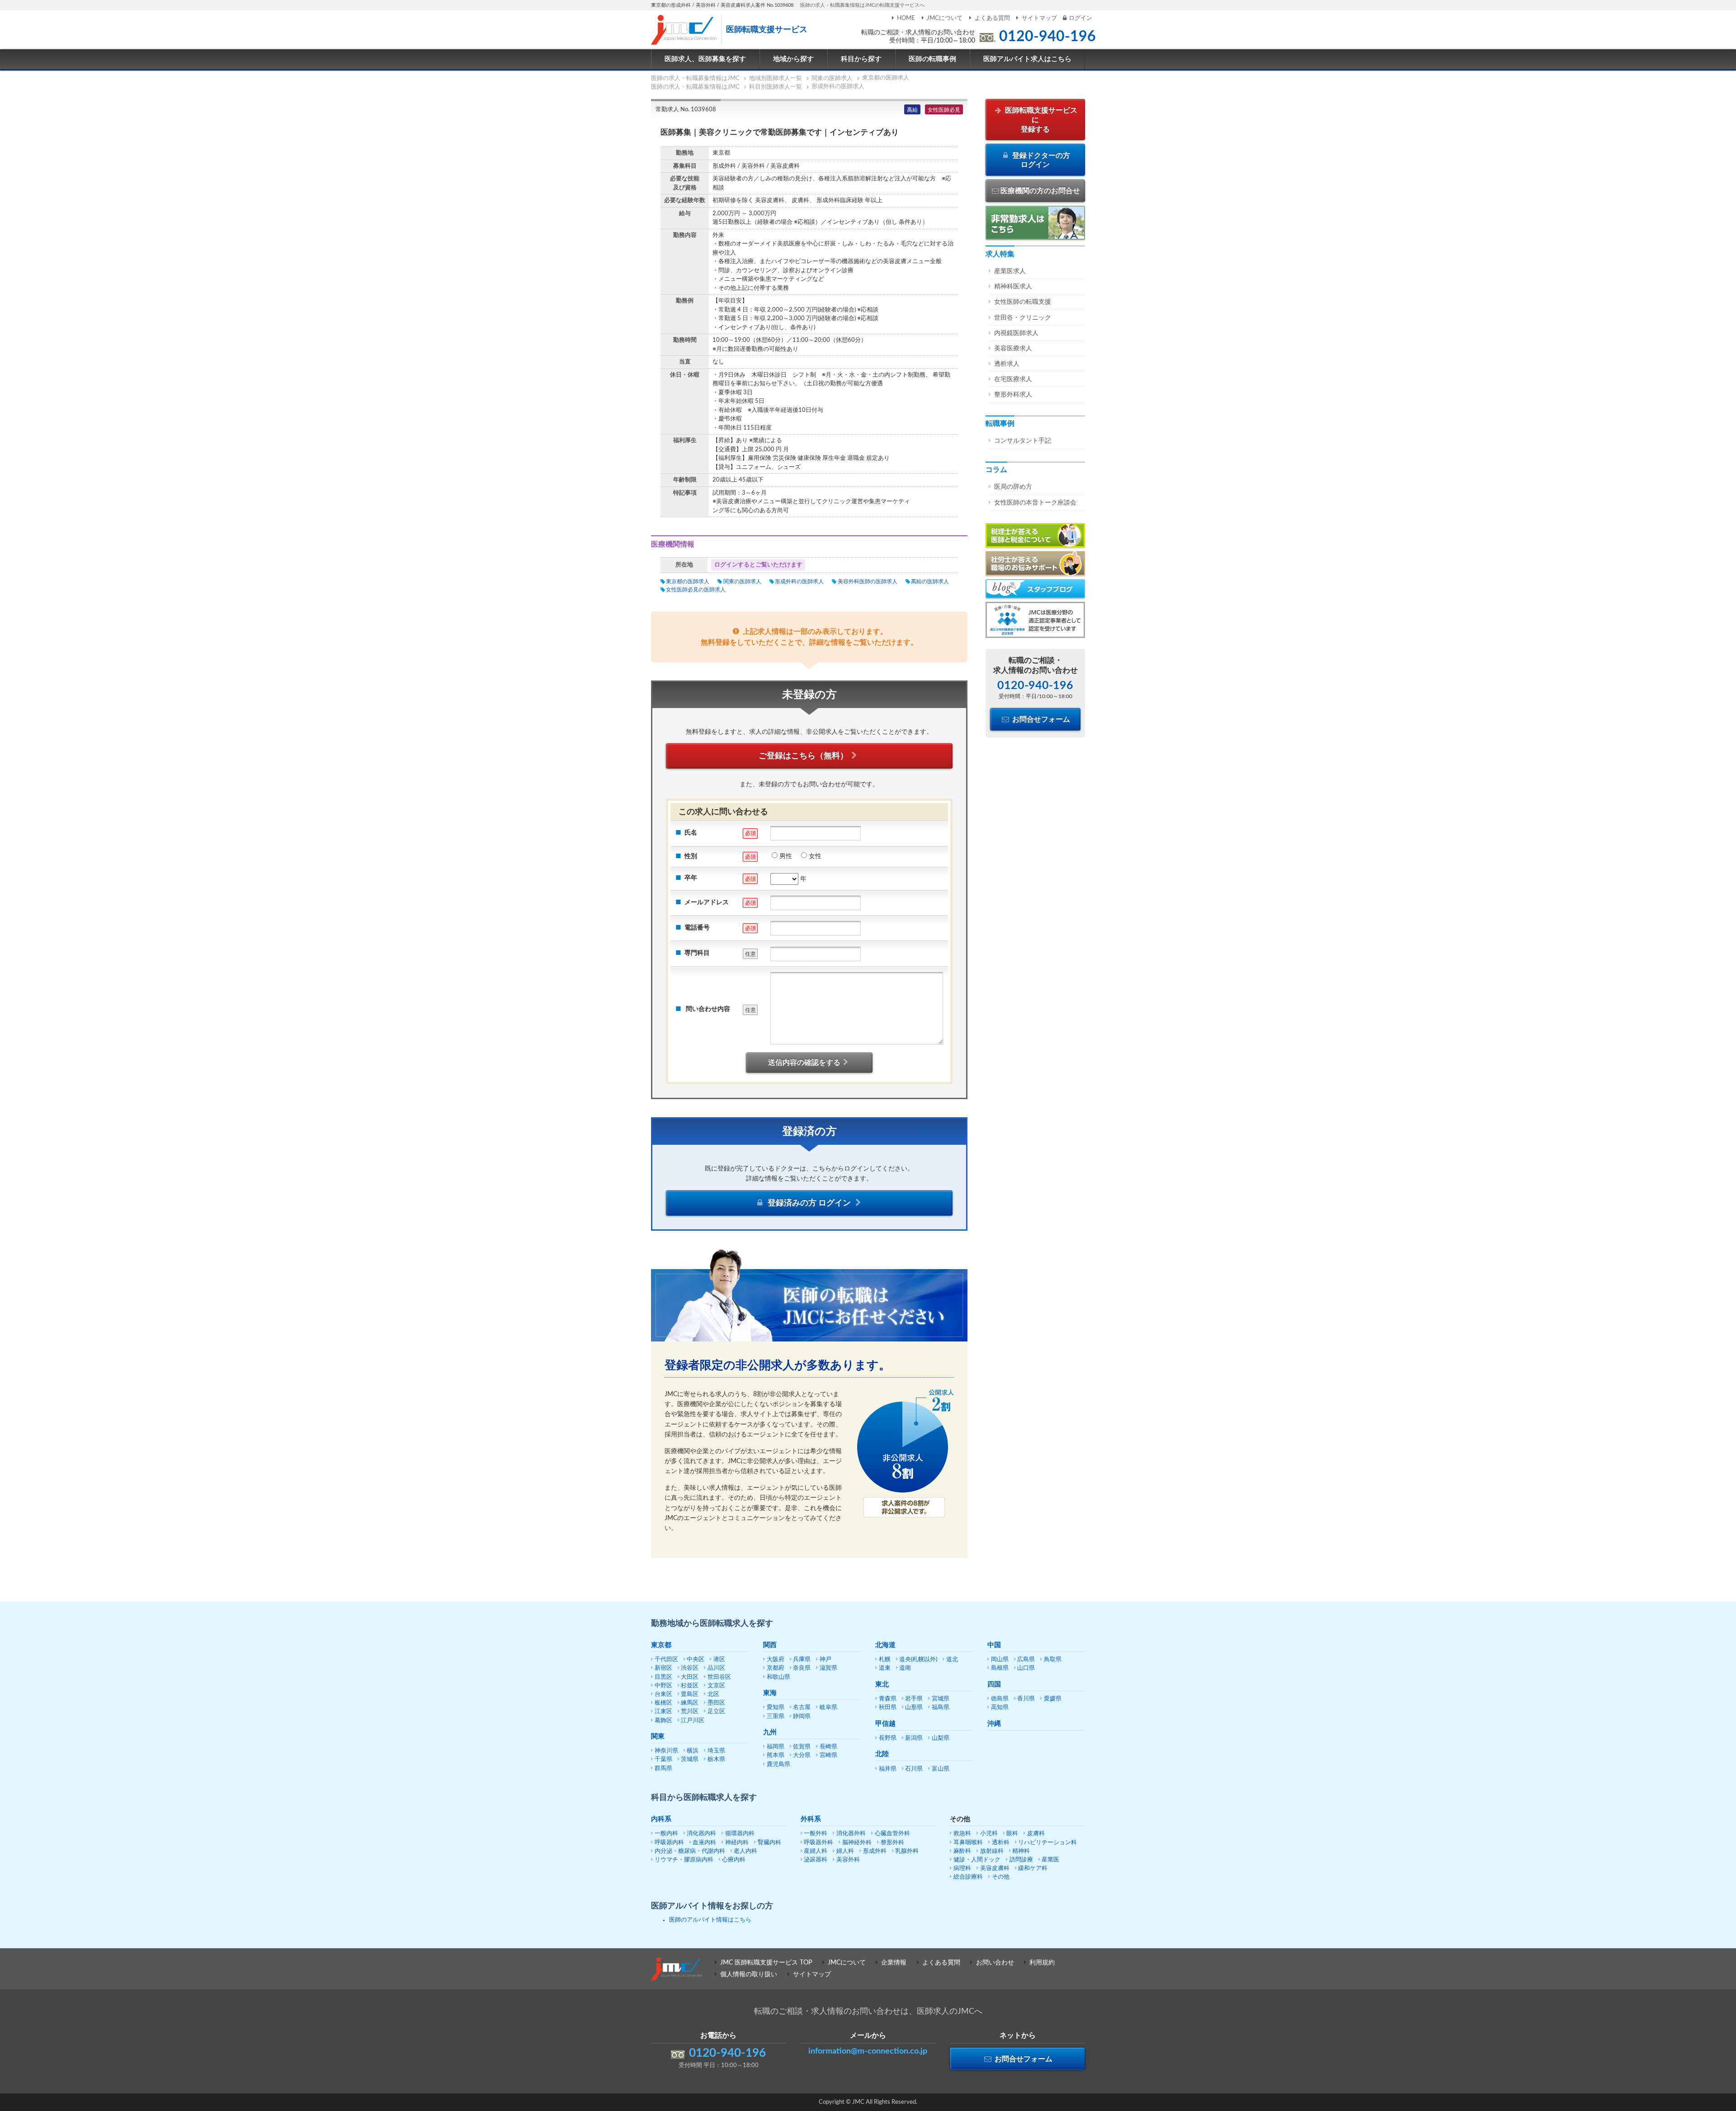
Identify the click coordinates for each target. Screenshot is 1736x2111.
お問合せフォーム (1040, 719)
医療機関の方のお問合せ (1040, 191)
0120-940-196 (1047, 37)
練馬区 (690, 1703)
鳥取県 (1053, 1660)
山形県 (914, 1707)
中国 (994, 1645)
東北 (882, 1684)
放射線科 (992, 1851)
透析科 (1001, 1843)
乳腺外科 (907, 1851)
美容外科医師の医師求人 (867, 581)
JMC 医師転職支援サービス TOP (766, 1963)
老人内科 (745, 1851)
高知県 (1000, 1707)
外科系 (811, 1819)
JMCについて (945, 18)
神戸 (826, 1660)
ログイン (1080, 18)
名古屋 (802, 1707)
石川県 (914, 1769)
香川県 (1026, 1699)
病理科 (962, 1868)
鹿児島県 (778, 1764)
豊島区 (690, 1694)
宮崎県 (828, 1755)
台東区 (663, 1694)
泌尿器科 (816, 1860)
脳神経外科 (857, 1843)
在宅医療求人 (1013, 379)
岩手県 (914, 1699)
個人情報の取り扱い (749, 1974)
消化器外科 (851, 1834)
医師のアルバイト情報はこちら (710, 1920)
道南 (905, 1668)
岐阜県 (828, 1707)
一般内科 (666, 1834)
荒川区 (690, 1712)
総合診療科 (968, 1877)
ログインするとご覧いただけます (758, 565)
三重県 (776, 1717)
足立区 (716, 1712)
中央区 (696, 1660)
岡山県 (1000, 1660)
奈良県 (802, 1668)
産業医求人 (1010, 271)
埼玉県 (716, 1751)
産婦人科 (816, 1851)
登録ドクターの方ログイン (1040, 160)
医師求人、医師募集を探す (705, 59)
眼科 (1012, 1834)
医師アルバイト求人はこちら (1027, 59)
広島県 (1026, 1660)
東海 (770, 1693)
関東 (658, 1736)
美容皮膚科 (995, 1868)
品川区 (716, 1668)
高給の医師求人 (930, 581)
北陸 (882, 1754)
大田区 (690, 1677)
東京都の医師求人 (688, 581)
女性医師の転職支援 (1023, 302)
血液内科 (704, 1843)
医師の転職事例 (932, 59)
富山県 (941, 1769)
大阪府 (776, 1660)
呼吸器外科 (818, 1843)
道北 (952, 1660)
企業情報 (894, 1963)
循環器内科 (740, 1834)
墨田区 (716, 1703)
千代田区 (666, 1660)
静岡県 (802, 1717)
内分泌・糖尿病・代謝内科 (690, 1851)
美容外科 (848, 1860)
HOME (906, 18)
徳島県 (1000, 1699)
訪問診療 (1021, 1860)
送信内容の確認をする (804, 1063)
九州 (770, 1732)
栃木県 (716, 1759)
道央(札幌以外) (918, 1660)
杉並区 (690, 1686)
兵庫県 (802, 1660)
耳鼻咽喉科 (968, 1843)
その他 (1001, 1877)
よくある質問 (992, 18)
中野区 (663, 1686)
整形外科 (892, 1843)
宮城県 (941, 1699)
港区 (719, 1660)
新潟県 (914, 1738)
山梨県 (941, 1738)
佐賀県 (802, 1747)
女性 (815, 856)
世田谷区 (719, 1677)
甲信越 (885, 1724)
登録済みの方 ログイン (809, 1203)
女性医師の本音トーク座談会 (1035, 503)
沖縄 (994, 1724)
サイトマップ (1039, 18)
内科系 (661, 1819)
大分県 (802, 1755)
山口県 (1026, 1668)
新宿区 (663, 1668)
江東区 (663, 1712)
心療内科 (734, 1860)
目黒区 (663, 1677)
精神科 (1021, 1851)
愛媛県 (1053, 1699)
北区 (713, 1694)
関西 (770, 1645)
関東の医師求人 (742, 581)
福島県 (941, 1707)
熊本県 (776, 1755)
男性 (786, 856)
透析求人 (1007, 364)
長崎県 (828, 1747)
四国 (994, 1684)
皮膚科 (1036, 1834)
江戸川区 (693, 1721)
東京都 (661, 1645)
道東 (885, 1668)
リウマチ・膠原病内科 (684, 1860)
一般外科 (816, 1834)
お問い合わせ (995, 1963)
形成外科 (875, 1851)
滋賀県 (828, 1668)
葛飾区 (663, 1721)
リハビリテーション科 (1047, 1843)
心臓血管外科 (892, 1834)
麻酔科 (962, 1851)
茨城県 (690, 1759)
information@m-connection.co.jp (868, 2051)
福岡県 (776, 1747)
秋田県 (888, 1707)
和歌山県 (778, 1677)
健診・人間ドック (977, 1860)
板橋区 (663, 1703)
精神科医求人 (1013, 287)
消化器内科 (701, 1834)
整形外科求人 (1013, 395)
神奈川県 (666, 1751)
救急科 (962, 1834)
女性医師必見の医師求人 (696, 590)
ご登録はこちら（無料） (803, 756)
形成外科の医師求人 (799, 581)
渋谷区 (690, 1668)
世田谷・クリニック (1023, 318)
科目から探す (861, 59)
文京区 (716, 1686)
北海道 (885, 1645)
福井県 (888, 1769)
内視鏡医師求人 (1016, 333)
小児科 (989, 1834)
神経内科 (737, 1843)
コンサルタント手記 (1023, 441)
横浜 (693, 1751)
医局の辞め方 (1013, 487)
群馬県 (663, 1769)
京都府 (776, 1668)
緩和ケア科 (1033, 1868)
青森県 (888, 1699)
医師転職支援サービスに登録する (1040, 120)
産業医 (1050, 1860)
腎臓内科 (769, 1843)
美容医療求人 (1013, 349)
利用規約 (1042, 1963)
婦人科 (845, 1851)
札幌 (885, 1660)
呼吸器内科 (669, 1843)
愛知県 (776, 1707)
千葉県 (663, 1759)
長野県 (888, 1738)
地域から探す (793, 59)
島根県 (1000, 1668)
